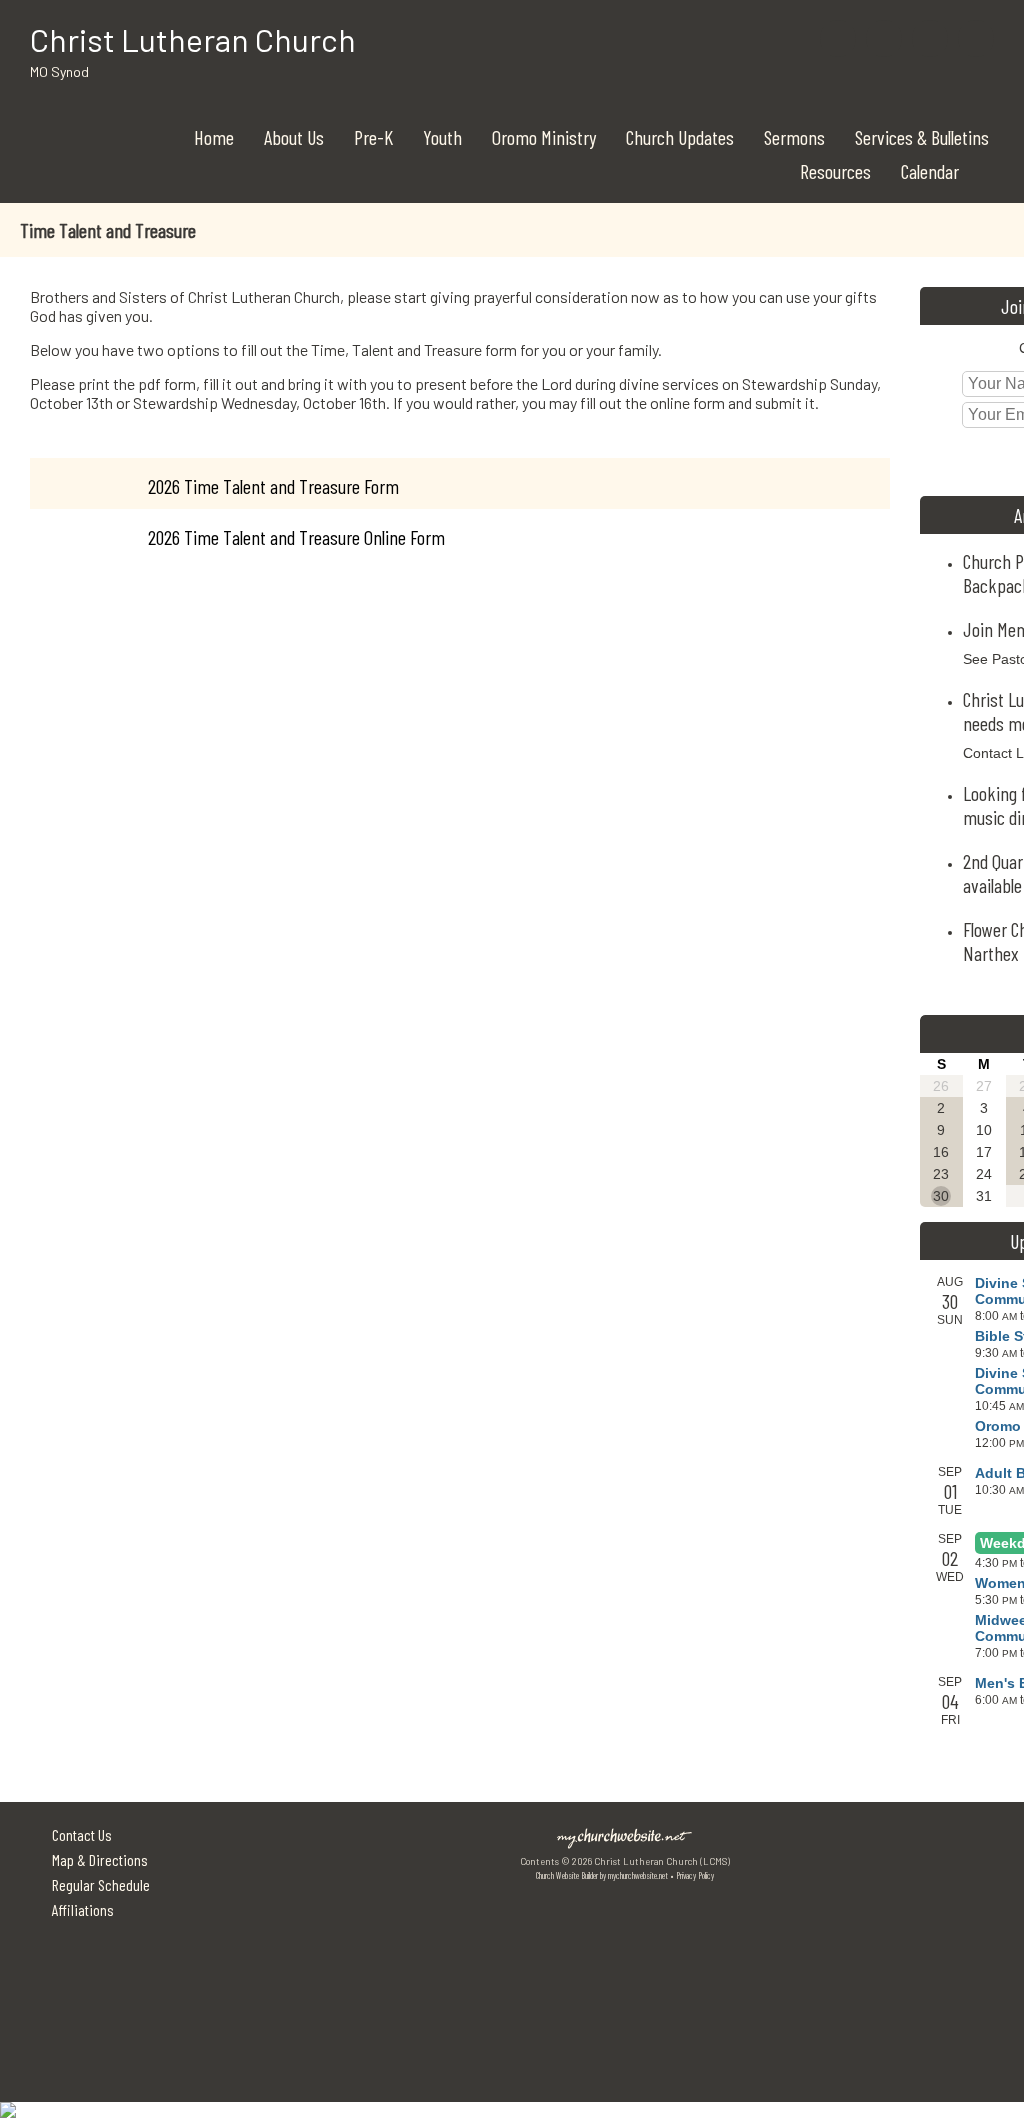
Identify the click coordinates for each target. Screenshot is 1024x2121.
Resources (835, 171)
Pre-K (373, 137)
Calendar (930, 171)
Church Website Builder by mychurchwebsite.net (602, 1875)
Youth (442, 137)
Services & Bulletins (922, 137)
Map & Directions (97, 1859)
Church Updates (680, 137)
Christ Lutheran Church (193, 39)
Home (214, 137)
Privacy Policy (695, 1875)
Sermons (794, 137)
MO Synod (59, 71)
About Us (294, 137)
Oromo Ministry (544, 137)
